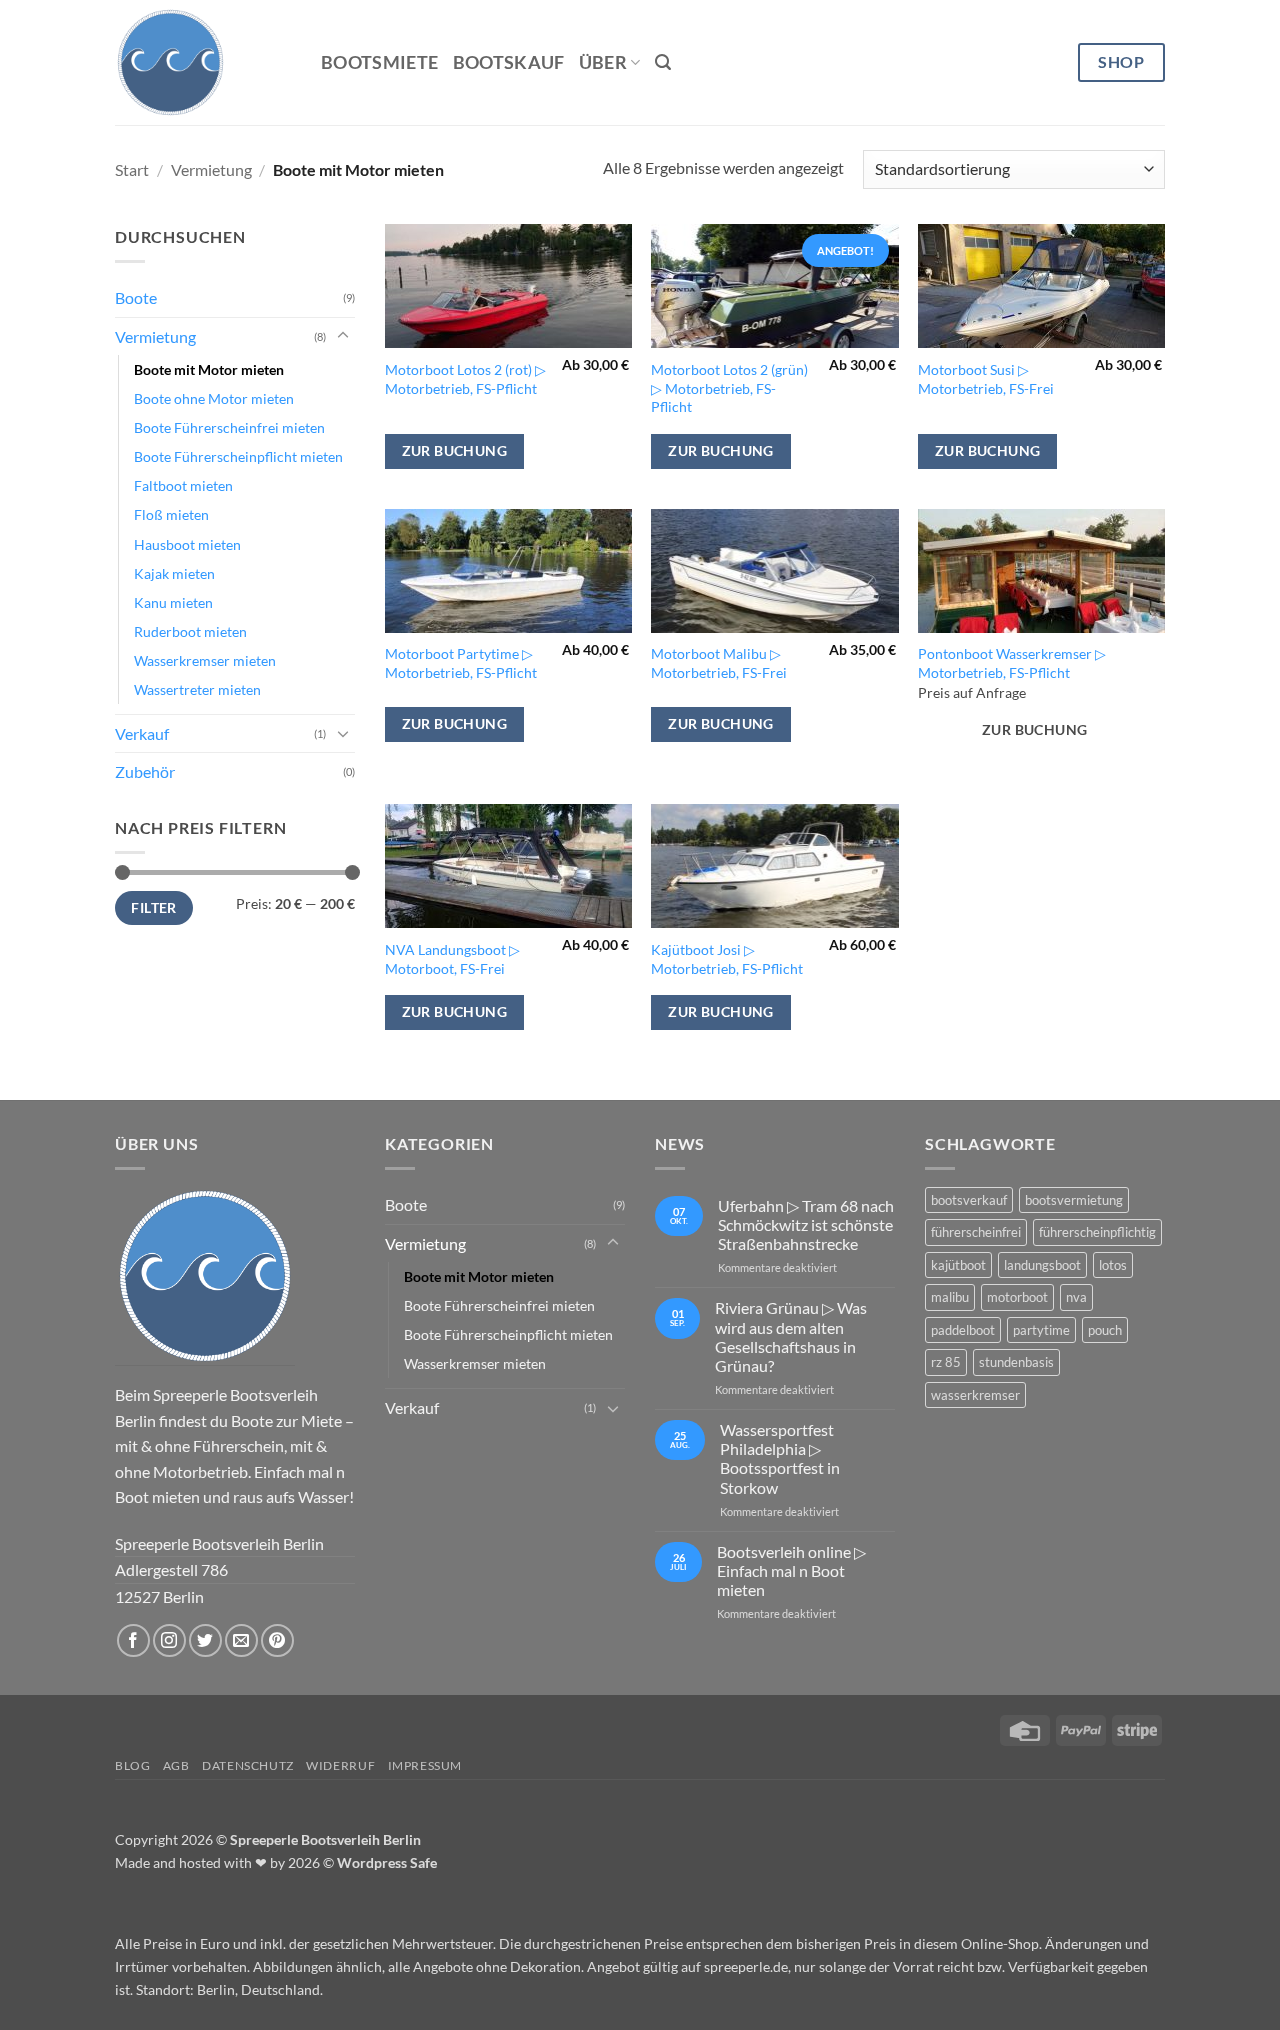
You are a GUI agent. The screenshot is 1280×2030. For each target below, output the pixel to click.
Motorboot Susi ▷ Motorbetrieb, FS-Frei (986, 379)
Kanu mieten (173, 602)
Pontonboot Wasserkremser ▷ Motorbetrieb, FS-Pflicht (1012, 663)
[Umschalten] (343, 336)
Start (132, 169)
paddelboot (963, 1330)
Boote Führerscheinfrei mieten (229, 427)
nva (1076, 1297)
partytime (1041, 1330)
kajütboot (958, 1265)
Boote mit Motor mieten (209, 369)
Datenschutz (248, 1765)
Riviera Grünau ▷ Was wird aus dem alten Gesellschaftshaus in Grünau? (791, 1336)
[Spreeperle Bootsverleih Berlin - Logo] (205, 1276)
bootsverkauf (969, 1200)
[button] (663, 62)
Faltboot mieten (183, 485)
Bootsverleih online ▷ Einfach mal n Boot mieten (791, 1570)
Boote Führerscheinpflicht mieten (238, 456)
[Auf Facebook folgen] (133, 1640)
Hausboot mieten (187, 544)
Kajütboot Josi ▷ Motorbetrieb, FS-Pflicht (727, 959)
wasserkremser (975, 1395)
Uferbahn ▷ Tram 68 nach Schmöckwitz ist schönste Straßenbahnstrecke (806, 1224)
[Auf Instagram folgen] (169, 1640)
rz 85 (946, 1362)
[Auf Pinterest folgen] (277, 1640)
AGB (176, 1765)
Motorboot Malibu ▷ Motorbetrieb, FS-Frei (719, 663)
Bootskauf (509, 62)
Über (603, 62)
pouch (1105, 1330)
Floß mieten (171, 514)
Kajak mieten (174, 573)
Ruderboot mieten (190, 631)
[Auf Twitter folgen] (205, 1640)
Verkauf (142, 733)
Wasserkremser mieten (205, 660)
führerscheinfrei (976, 1232)
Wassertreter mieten (197, 689)
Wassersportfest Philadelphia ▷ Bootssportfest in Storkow (780, 1458)
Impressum (425, 1765)
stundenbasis (1016, 1362)
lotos (1113, 1265)
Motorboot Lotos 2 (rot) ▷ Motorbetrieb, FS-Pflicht (465, 379)
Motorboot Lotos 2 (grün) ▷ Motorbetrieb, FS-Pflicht (729, 388)
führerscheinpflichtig (1097, 1232)
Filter (153, 908)
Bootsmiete (380, 62)
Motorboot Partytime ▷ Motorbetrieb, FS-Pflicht (461, 663)
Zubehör (145, 771)
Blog (132, 1765)
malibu (950, 1297)
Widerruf (340, 1765)
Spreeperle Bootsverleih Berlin (325, 1839)
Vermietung (211, 169)
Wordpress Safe (387, 1862)
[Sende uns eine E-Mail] (241, 1640)
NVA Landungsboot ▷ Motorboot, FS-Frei (452, 959)
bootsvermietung (1074, 1200)
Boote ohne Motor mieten (214, 398)
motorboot (1017, 1297)
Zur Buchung (455, 450)
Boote (136, 297)
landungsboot (1042, 1265)
